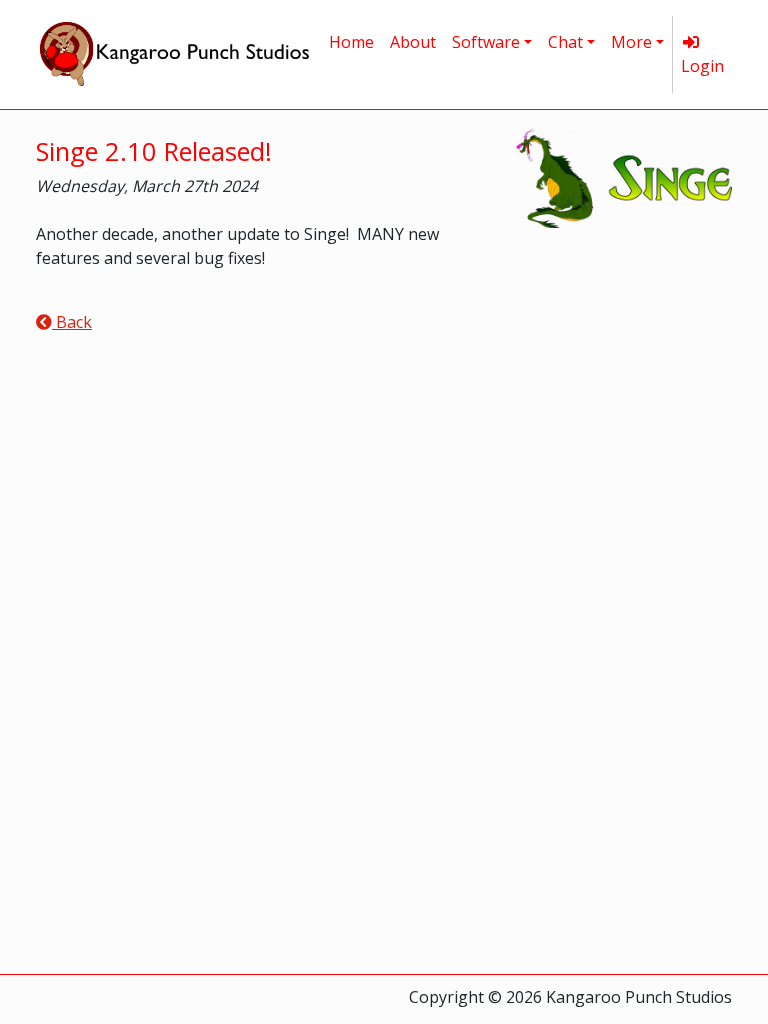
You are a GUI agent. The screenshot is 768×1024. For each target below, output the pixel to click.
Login (702, 66)
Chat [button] (565, 42)
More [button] (631, 42)
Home (351, 42)
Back (72, 322)
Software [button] (486, 42)
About (413, 42)
